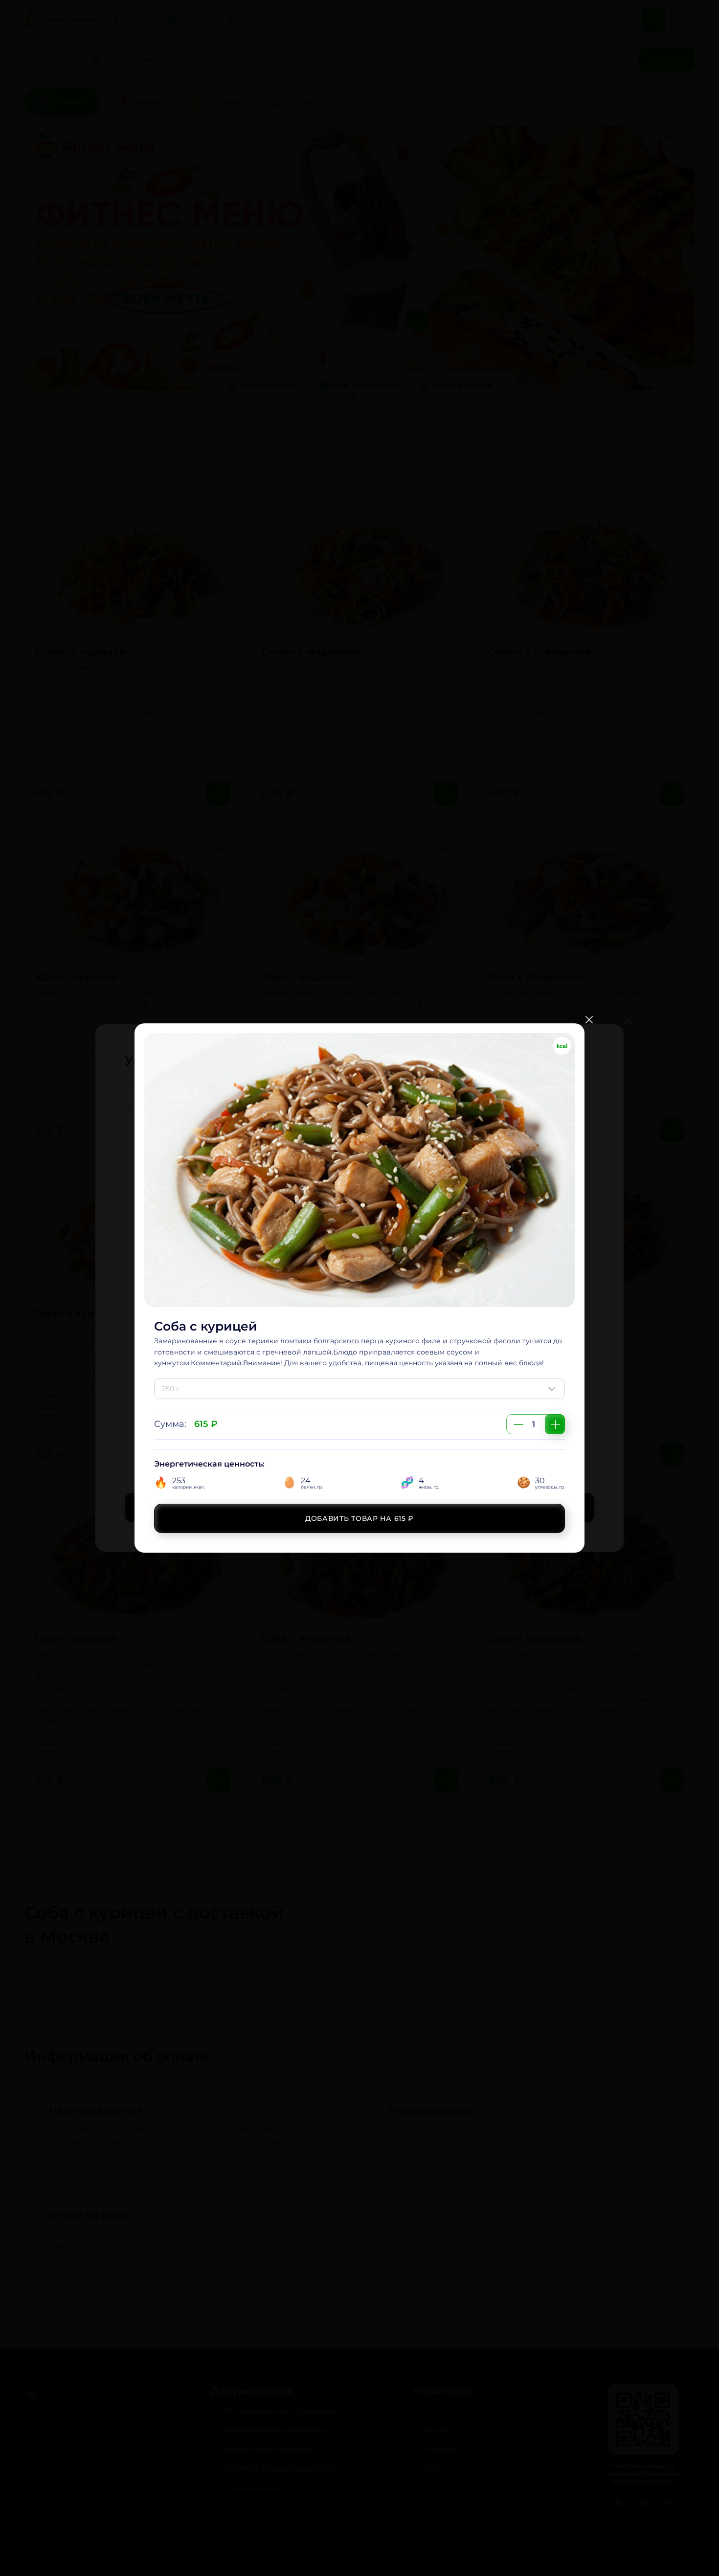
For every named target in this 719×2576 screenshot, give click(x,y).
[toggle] (554, 1389)
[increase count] (555, 1424)
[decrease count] (518, 1424)
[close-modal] (589, 1020)
